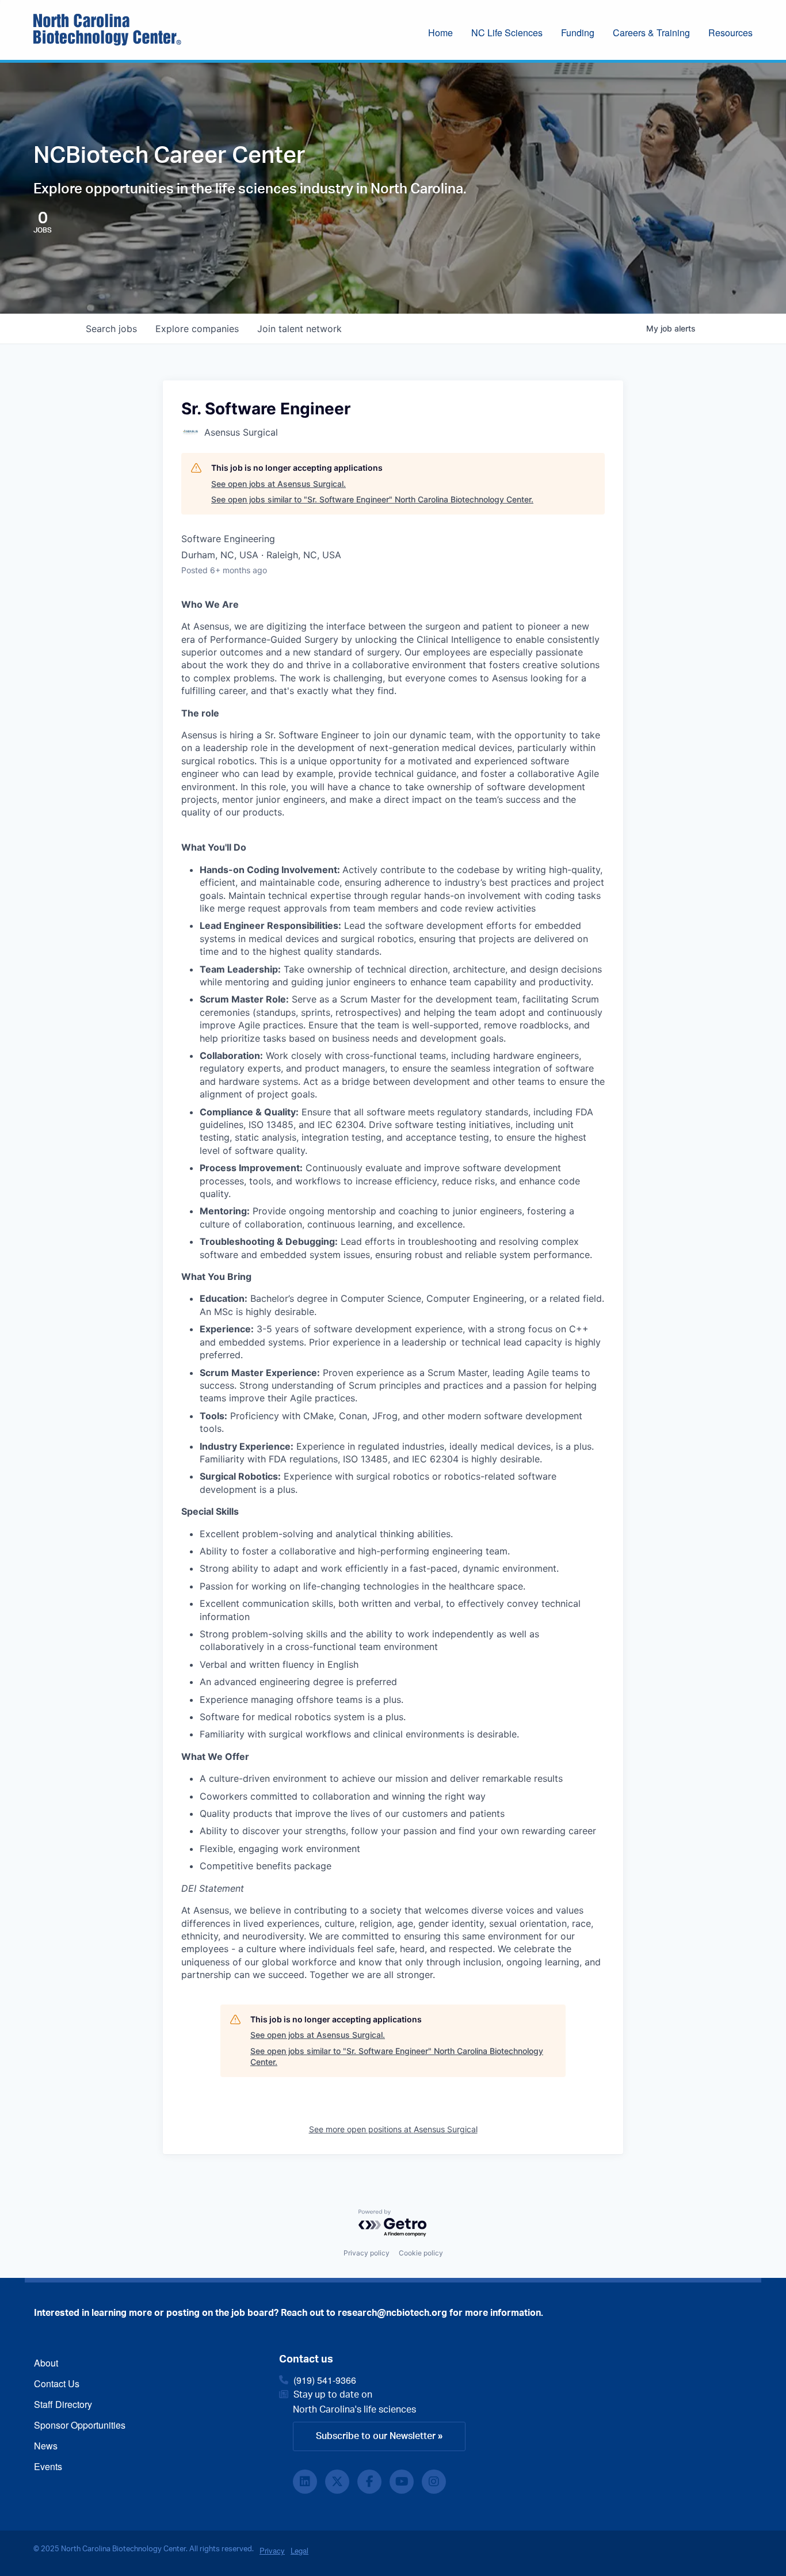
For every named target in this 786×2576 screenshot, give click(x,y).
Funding (578, 33)
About (46, 2363)
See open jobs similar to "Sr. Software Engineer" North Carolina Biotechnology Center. (372, 499)
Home (440, 33)
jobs (111, 329)
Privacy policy (367, 2253)
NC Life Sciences (507, 33)
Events (48, 2466)
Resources (730, 33)
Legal (299, 2550)
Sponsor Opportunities (80, 2425)
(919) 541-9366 (325, 2380)
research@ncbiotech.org (392, 2313)
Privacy (272, 2550)
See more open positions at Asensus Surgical (393, 2129)
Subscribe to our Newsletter (376, 2436)
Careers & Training (651, 33)
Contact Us (57, 2383)
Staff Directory (63, 2404)
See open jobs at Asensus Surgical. (278, 484)
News (46, 2446)
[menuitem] (450, 34)
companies (197, 329)
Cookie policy (421, 2253)
